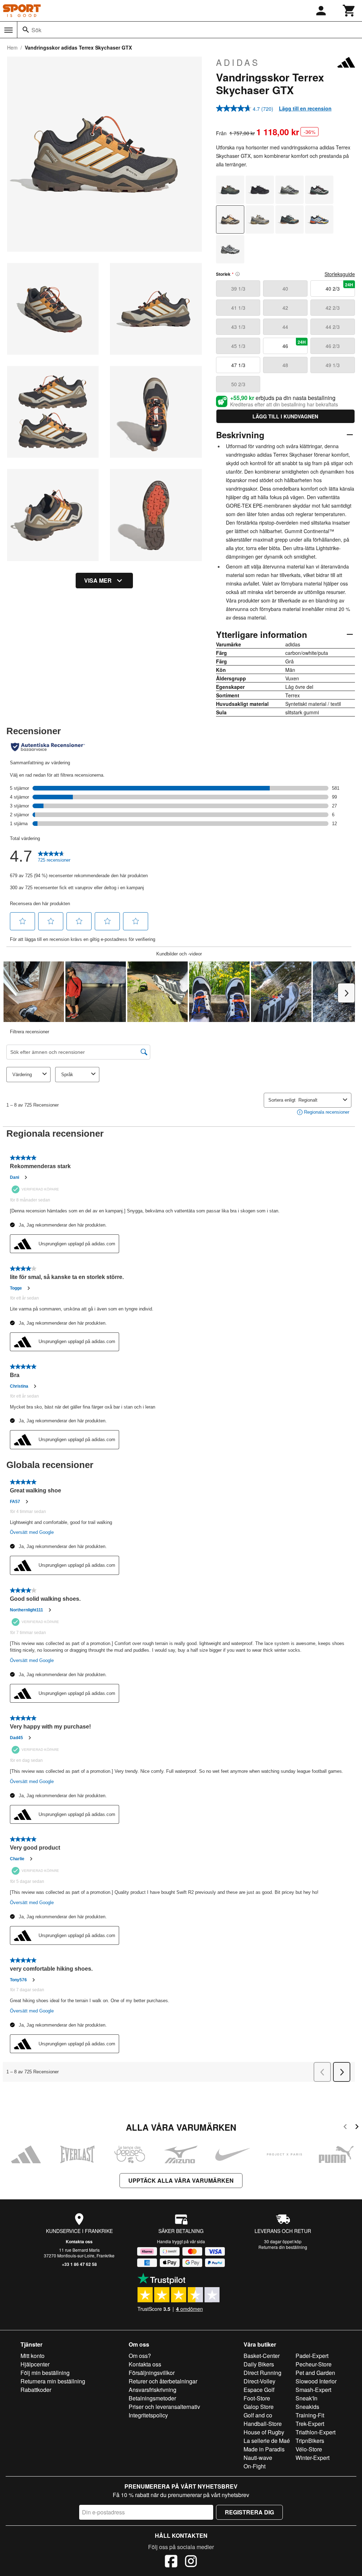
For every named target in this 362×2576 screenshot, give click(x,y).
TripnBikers (310, 2441)
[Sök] (26, 30)
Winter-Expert (313, 2458)
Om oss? (140, 2356)
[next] (357, 2128)
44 (285, 327)
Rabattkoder (36, 2390)
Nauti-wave (258, 2458)
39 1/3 (238, 289)
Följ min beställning (45, 2373)
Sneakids (307, 2407)
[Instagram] (191, 2562)
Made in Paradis (264, 2449)
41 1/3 (238, 308)
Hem (12, 47)
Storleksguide (340, 274)
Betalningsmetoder (152, 2398)
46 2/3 (333, 346)
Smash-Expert (313, 2390)
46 (294, 344)
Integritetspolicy (148, 2415)
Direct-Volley (259, 2381)
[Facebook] (171, 2562)
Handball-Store (263, 2424)
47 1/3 (238, 365)
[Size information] (238, 274)
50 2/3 (238, 384)
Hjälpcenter (35, 2364)
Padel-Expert (312, 2356)
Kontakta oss (79, 2241)
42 (285, 308)
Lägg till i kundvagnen (285, 416)
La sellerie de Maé (267, 2441)
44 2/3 (333, 327)
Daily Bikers (259, 2364)
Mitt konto (33, 2356)
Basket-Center (262, 2356)
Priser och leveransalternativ (164, 2407)
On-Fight (255, 2466)
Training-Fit (310, 2415)
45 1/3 (238, 346)
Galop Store (259, 2407)
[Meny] (8, 30)
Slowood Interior (316, 2381)
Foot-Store (257, 2398)
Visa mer (98, 580)
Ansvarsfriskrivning (153, 2390)
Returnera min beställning (53, 2381)
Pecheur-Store (314, 2364)
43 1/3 (238, 327)
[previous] (345, 2128)
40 (285, 289)
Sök (36, 30)
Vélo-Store (309, 2449)
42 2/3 (333, 308)
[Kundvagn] (349, 11)
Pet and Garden (315, 2373)
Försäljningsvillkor (152, 2373)
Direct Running (262, 2373)
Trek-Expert (310, 2424)
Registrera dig (249, 2512)
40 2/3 (339, 287)
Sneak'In (306, 2398)
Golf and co (258, 2415)
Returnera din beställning (283, 2247)
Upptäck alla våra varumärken (181, 2180)
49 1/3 (333, 365)
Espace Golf (259, 2390)
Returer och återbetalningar (163, 2381)
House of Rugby (264, 2432)
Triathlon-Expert (316, 2432)
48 (285, 365)
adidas (238, 62)
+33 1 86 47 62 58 (79, 2264)
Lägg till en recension (305, 108)
